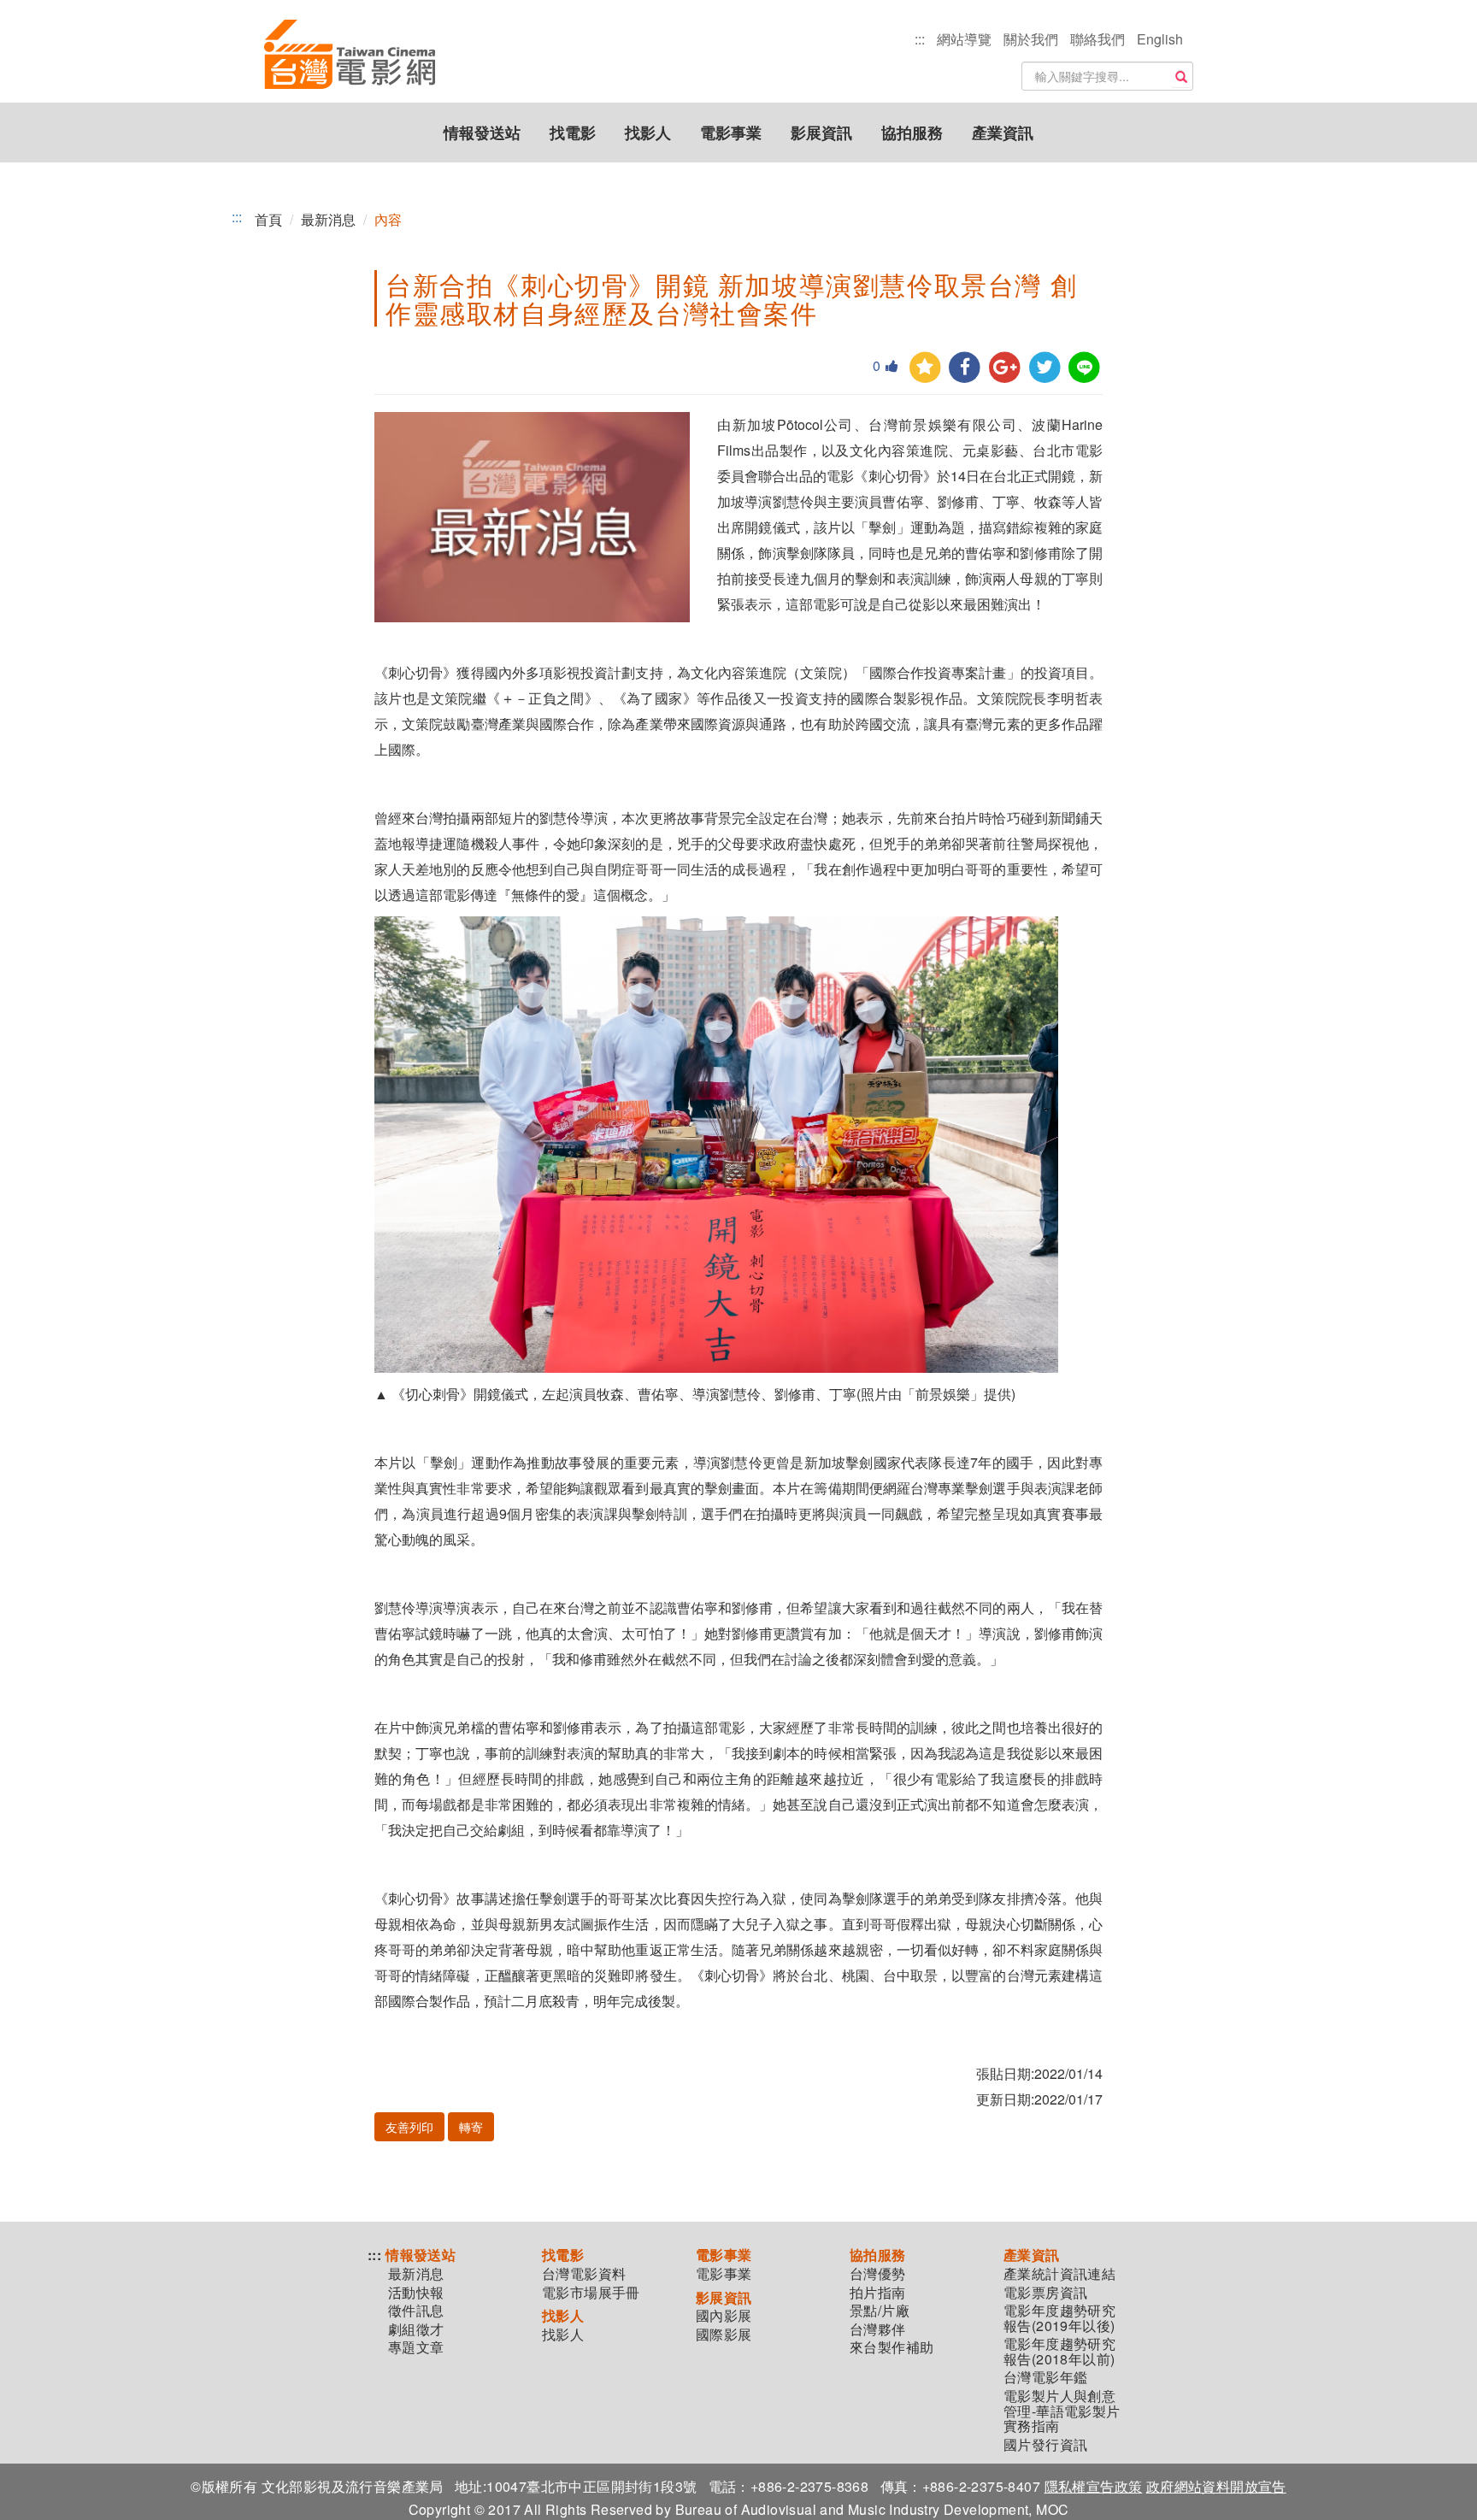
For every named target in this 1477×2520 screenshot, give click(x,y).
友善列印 (409, 2127)
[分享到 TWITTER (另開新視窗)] (1045, 368)
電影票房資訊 (1045, 2293)
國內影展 (724, 2316)
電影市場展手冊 (591, 2293)
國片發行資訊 (1045, 2445)
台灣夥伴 (878, 2329)
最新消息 (328, 219)
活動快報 (416, 2293)
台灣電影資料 (584, 2274)
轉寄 (471, 2127)
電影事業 (731, 132)
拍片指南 (878, 2293)
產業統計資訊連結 (1059, 2274)
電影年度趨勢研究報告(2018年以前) (1059, 2351)
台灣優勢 (878, 2274)
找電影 (573, 132)
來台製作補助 (891, 2347)
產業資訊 (1003, 132)
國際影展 (724, 2335)
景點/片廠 (880, 2311)
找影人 (648, 132)
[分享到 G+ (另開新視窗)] (1005, 368)
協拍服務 (912, 132)
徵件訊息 (416, 2311)
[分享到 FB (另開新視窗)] (965, 368)
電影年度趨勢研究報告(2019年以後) (1059, 2318)
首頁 (268, 219)
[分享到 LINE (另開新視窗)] (1084, 368)
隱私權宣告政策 (1094, 2486)
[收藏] (925, 368)
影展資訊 (821, 132)
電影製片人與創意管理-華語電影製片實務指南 (1062, 2411)
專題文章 (416, 2347)
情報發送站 (482, 132)
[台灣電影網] (350, 56)
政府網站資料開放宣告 (1216, 2486)
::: (920, 39)
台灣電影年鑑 (1045, 2377)
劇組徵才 (416, 2329)
